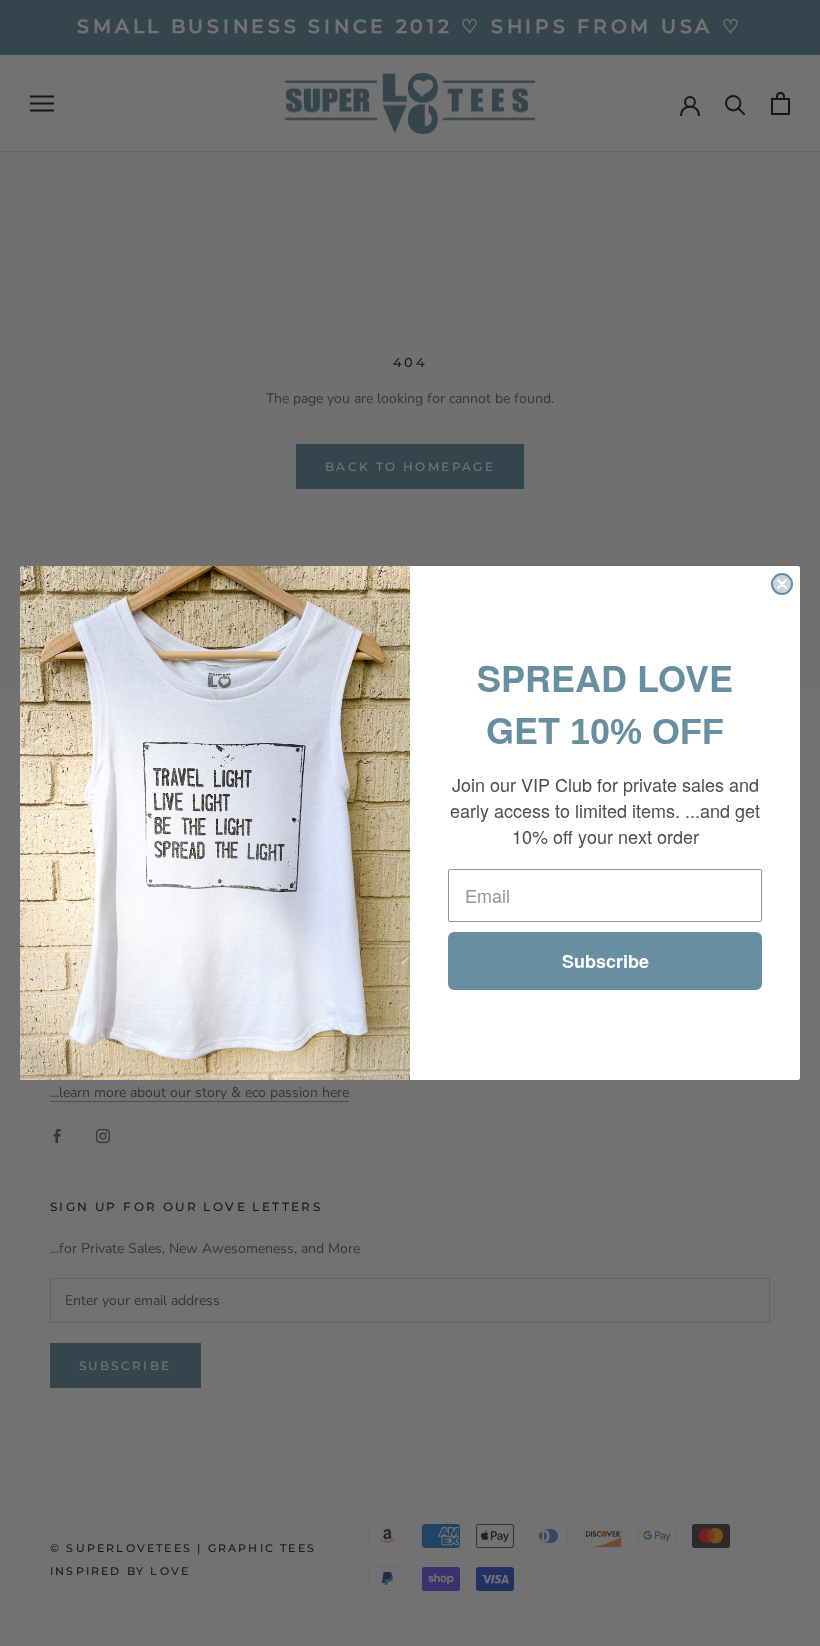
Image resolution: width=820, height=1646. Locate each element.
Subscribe (605, 961)
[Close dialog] (782, 584)
